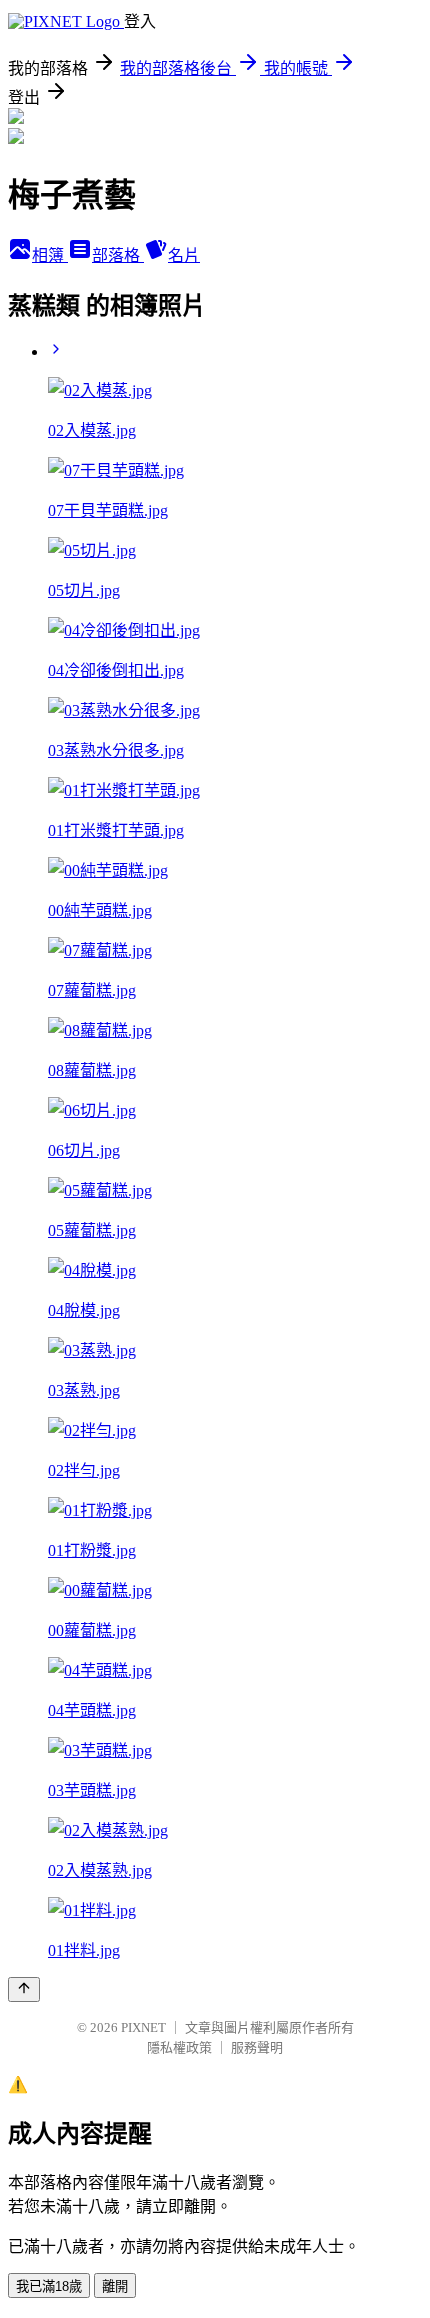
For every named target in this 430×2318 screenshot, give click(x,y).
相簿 (50, 255)
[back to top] (24, 1989)
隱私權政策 (179, 2047)
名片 (184, 255)
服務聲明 (257, 2047)
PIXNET (143, 2027)
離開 (115, 2286)
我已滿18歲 (49, 2286)
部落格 (118, 255)
